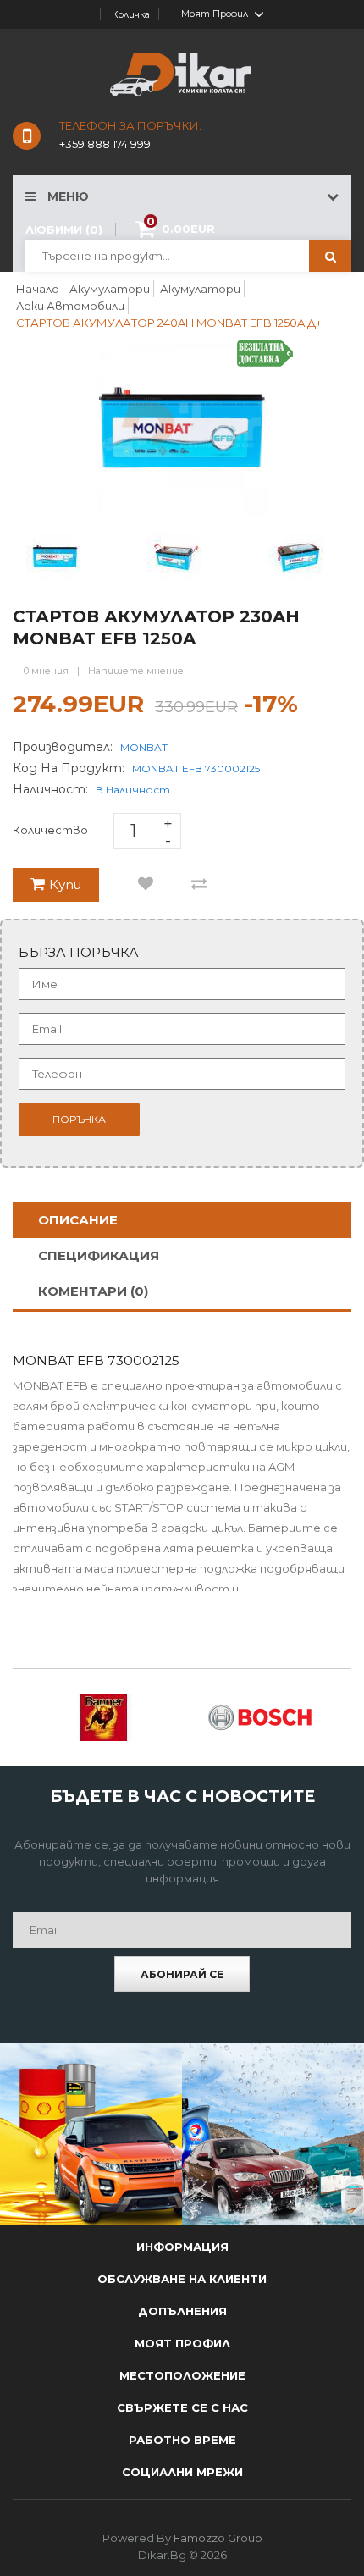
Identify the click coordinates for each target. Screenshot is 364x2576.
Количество (50, 830)
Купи (65, 884)
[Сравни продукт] (199, 885)
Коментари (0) (93, 1291)
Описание (78, 1220)
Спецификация (99, 1255)
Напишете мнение (136, 671)
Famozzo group (218, 2538)
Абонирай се (182, 1974)
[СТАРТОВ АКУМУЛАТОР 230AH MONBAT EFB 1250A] (176, 555)
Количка (131, 14)
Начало (38, 289)
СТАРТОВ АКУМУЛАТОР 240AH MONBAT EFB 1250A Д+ (169, 323)
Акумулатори (110, 289)
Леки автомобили (70, 306)
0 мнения (46, 671)
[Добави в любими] (146, 885)
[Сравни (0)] (96, 14)
